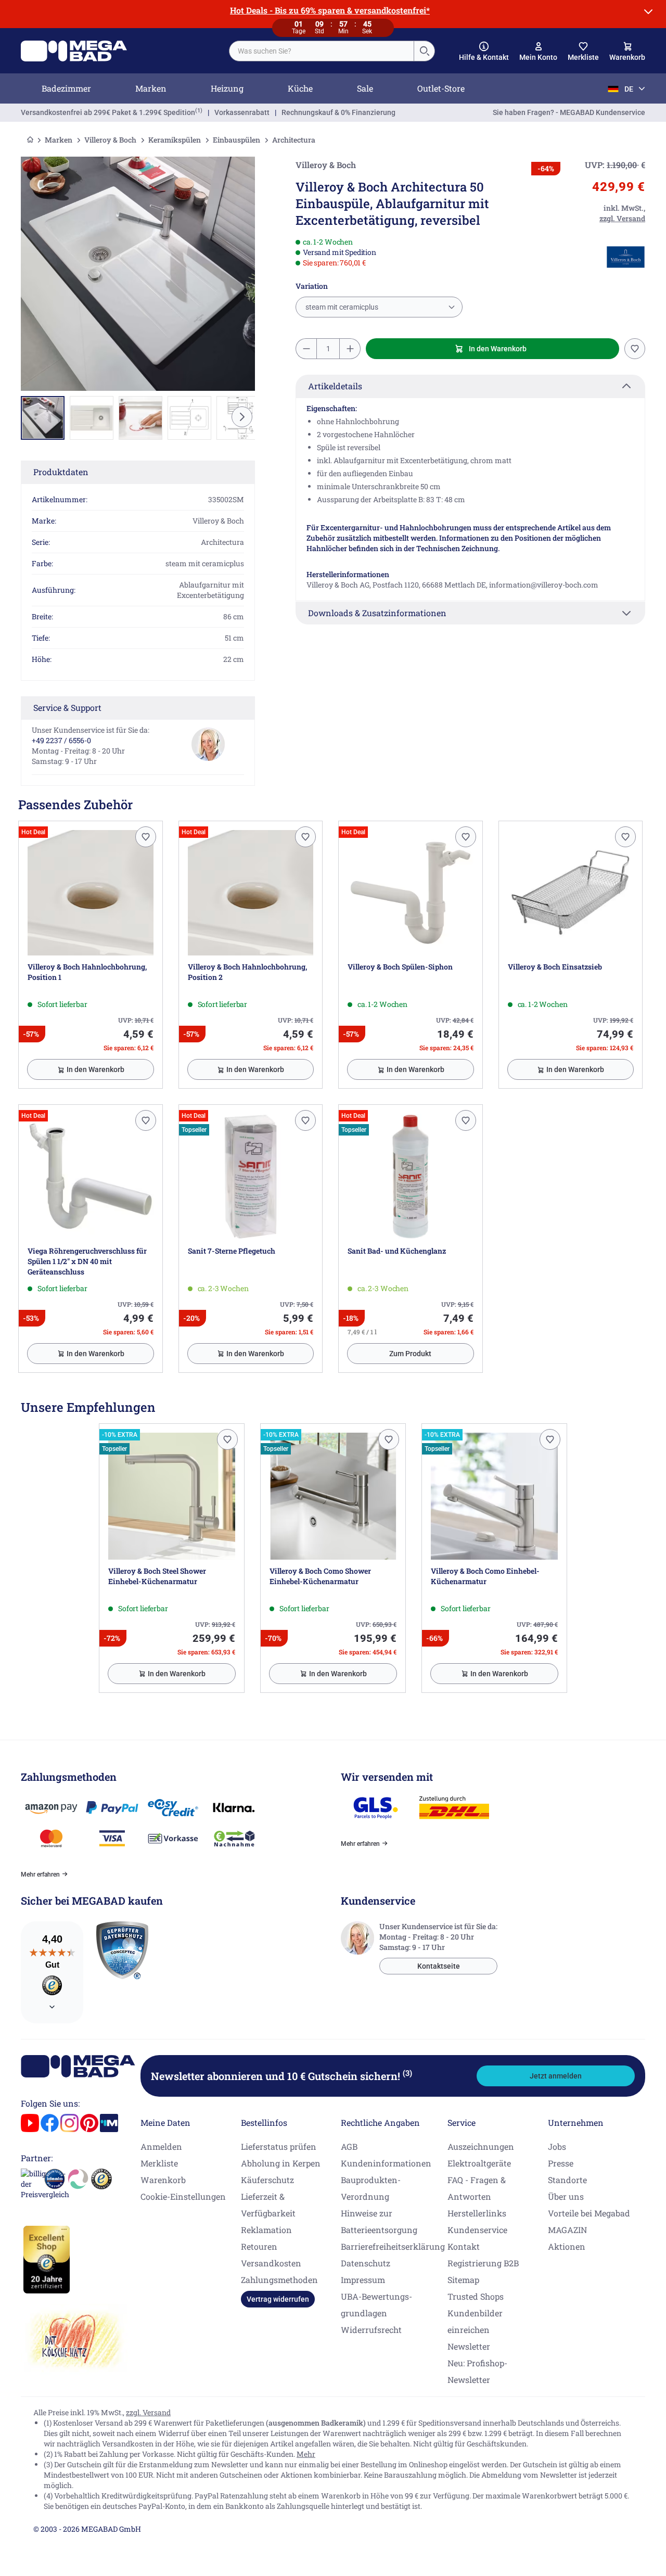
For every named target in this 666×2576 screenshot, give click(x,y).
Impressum (363, 2280)
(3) (407, 2073)
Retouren (259, 2246)
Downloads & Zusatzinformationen (377, 613)
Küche (300, 88)
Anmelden (161, 2146)
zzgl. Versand (148, 2412)
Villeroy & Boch (110, 140)
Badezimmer (66, 88)
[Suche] (424, 51)
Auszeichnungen (481, 2146)
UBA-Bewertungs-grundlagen (376, 2305)
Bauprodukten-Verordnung (371, 2188)
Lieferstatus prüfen (279, 2146)
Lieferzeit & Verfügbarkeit (268, 2205)
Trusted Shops (476, 2296)
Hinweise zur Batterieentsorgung (379, 2221)
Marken (151, 88)
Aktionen (567, 2246)
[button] (484, 52)
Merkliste (159, 2163)
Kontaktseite (439, 1966)
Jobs (557, 2146)
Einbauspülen (236, 140)
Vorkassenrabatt (242, 112)
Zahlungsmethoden (279, 2280)
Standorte (567, 2180)
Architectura (294, 140)
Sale (365, 88)
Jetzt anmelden (556, 2076)
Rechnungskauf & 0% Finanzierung (338, 112)
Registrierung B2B (483, 2263)
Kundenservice (477, 2230)
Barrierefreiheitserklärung (393, 2246)
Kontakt (464, 2246)
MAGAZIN (567, 2230)
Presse (561, 2163)
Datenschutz (366, 2263)
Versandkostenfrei (108, 112)
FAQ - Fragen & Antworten (477, 2188)
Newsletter (469, 2346)
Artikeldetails (335, 386)
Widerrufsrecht (371, 2330)
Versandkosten (271, 2263)
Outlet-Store (441, 88)
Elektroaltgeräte (479, 2163)
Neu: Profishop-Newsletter (477, 2371)
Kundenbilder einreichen (475, 2321)
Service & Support (67, 707)
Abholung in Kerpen (281, 2163)
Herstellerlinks (477, 2213)
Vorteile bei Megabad (589, 2213)
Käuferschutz (267, 2180)
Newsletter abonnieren (281, 2076)
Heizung (227, 88)
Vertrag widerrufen (278, 2299)
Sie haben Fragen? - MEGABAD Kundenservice (569, 112)
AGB (349, 2146)
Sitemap (463, 2280)
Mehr (306, 2454)
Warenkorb (163, 2180)
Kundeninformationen (386, 2163)
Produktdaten (61, 472)
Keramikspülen (175, 140)
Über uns (566, 2196)
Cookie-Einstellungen (183, 2196)
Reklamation (266, 2230)
